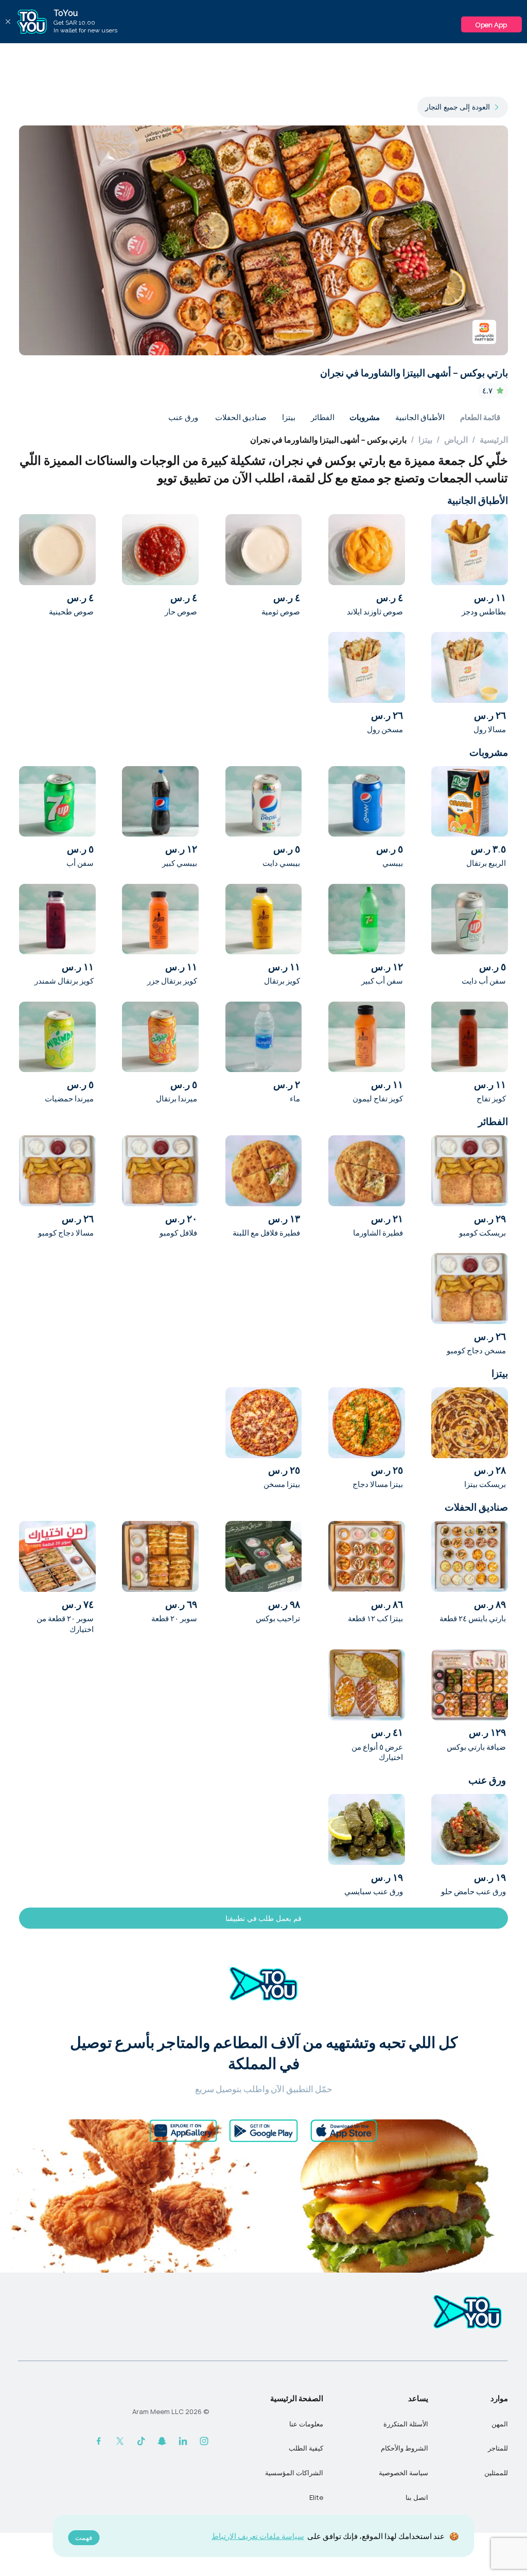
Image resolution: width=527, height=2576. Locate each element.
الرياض (456, 440)
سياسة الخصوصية (403, 2473)
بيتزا (425, 440)
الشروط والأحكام (405, 2448)
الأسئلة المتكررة (406, 2424)
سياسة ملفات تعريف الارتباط (258, 2536)
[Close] (8, 22)
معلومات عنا (306, 2424)
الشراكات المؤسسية (294, 2473)
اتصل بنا (417, 2497)
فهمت (84, 2538)
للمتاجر (498, 2448)
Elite (316, 2497)
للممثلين (496, 2473)
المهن (500, 2424)
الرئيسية (494, 440)
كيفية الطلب (306, 2448)
